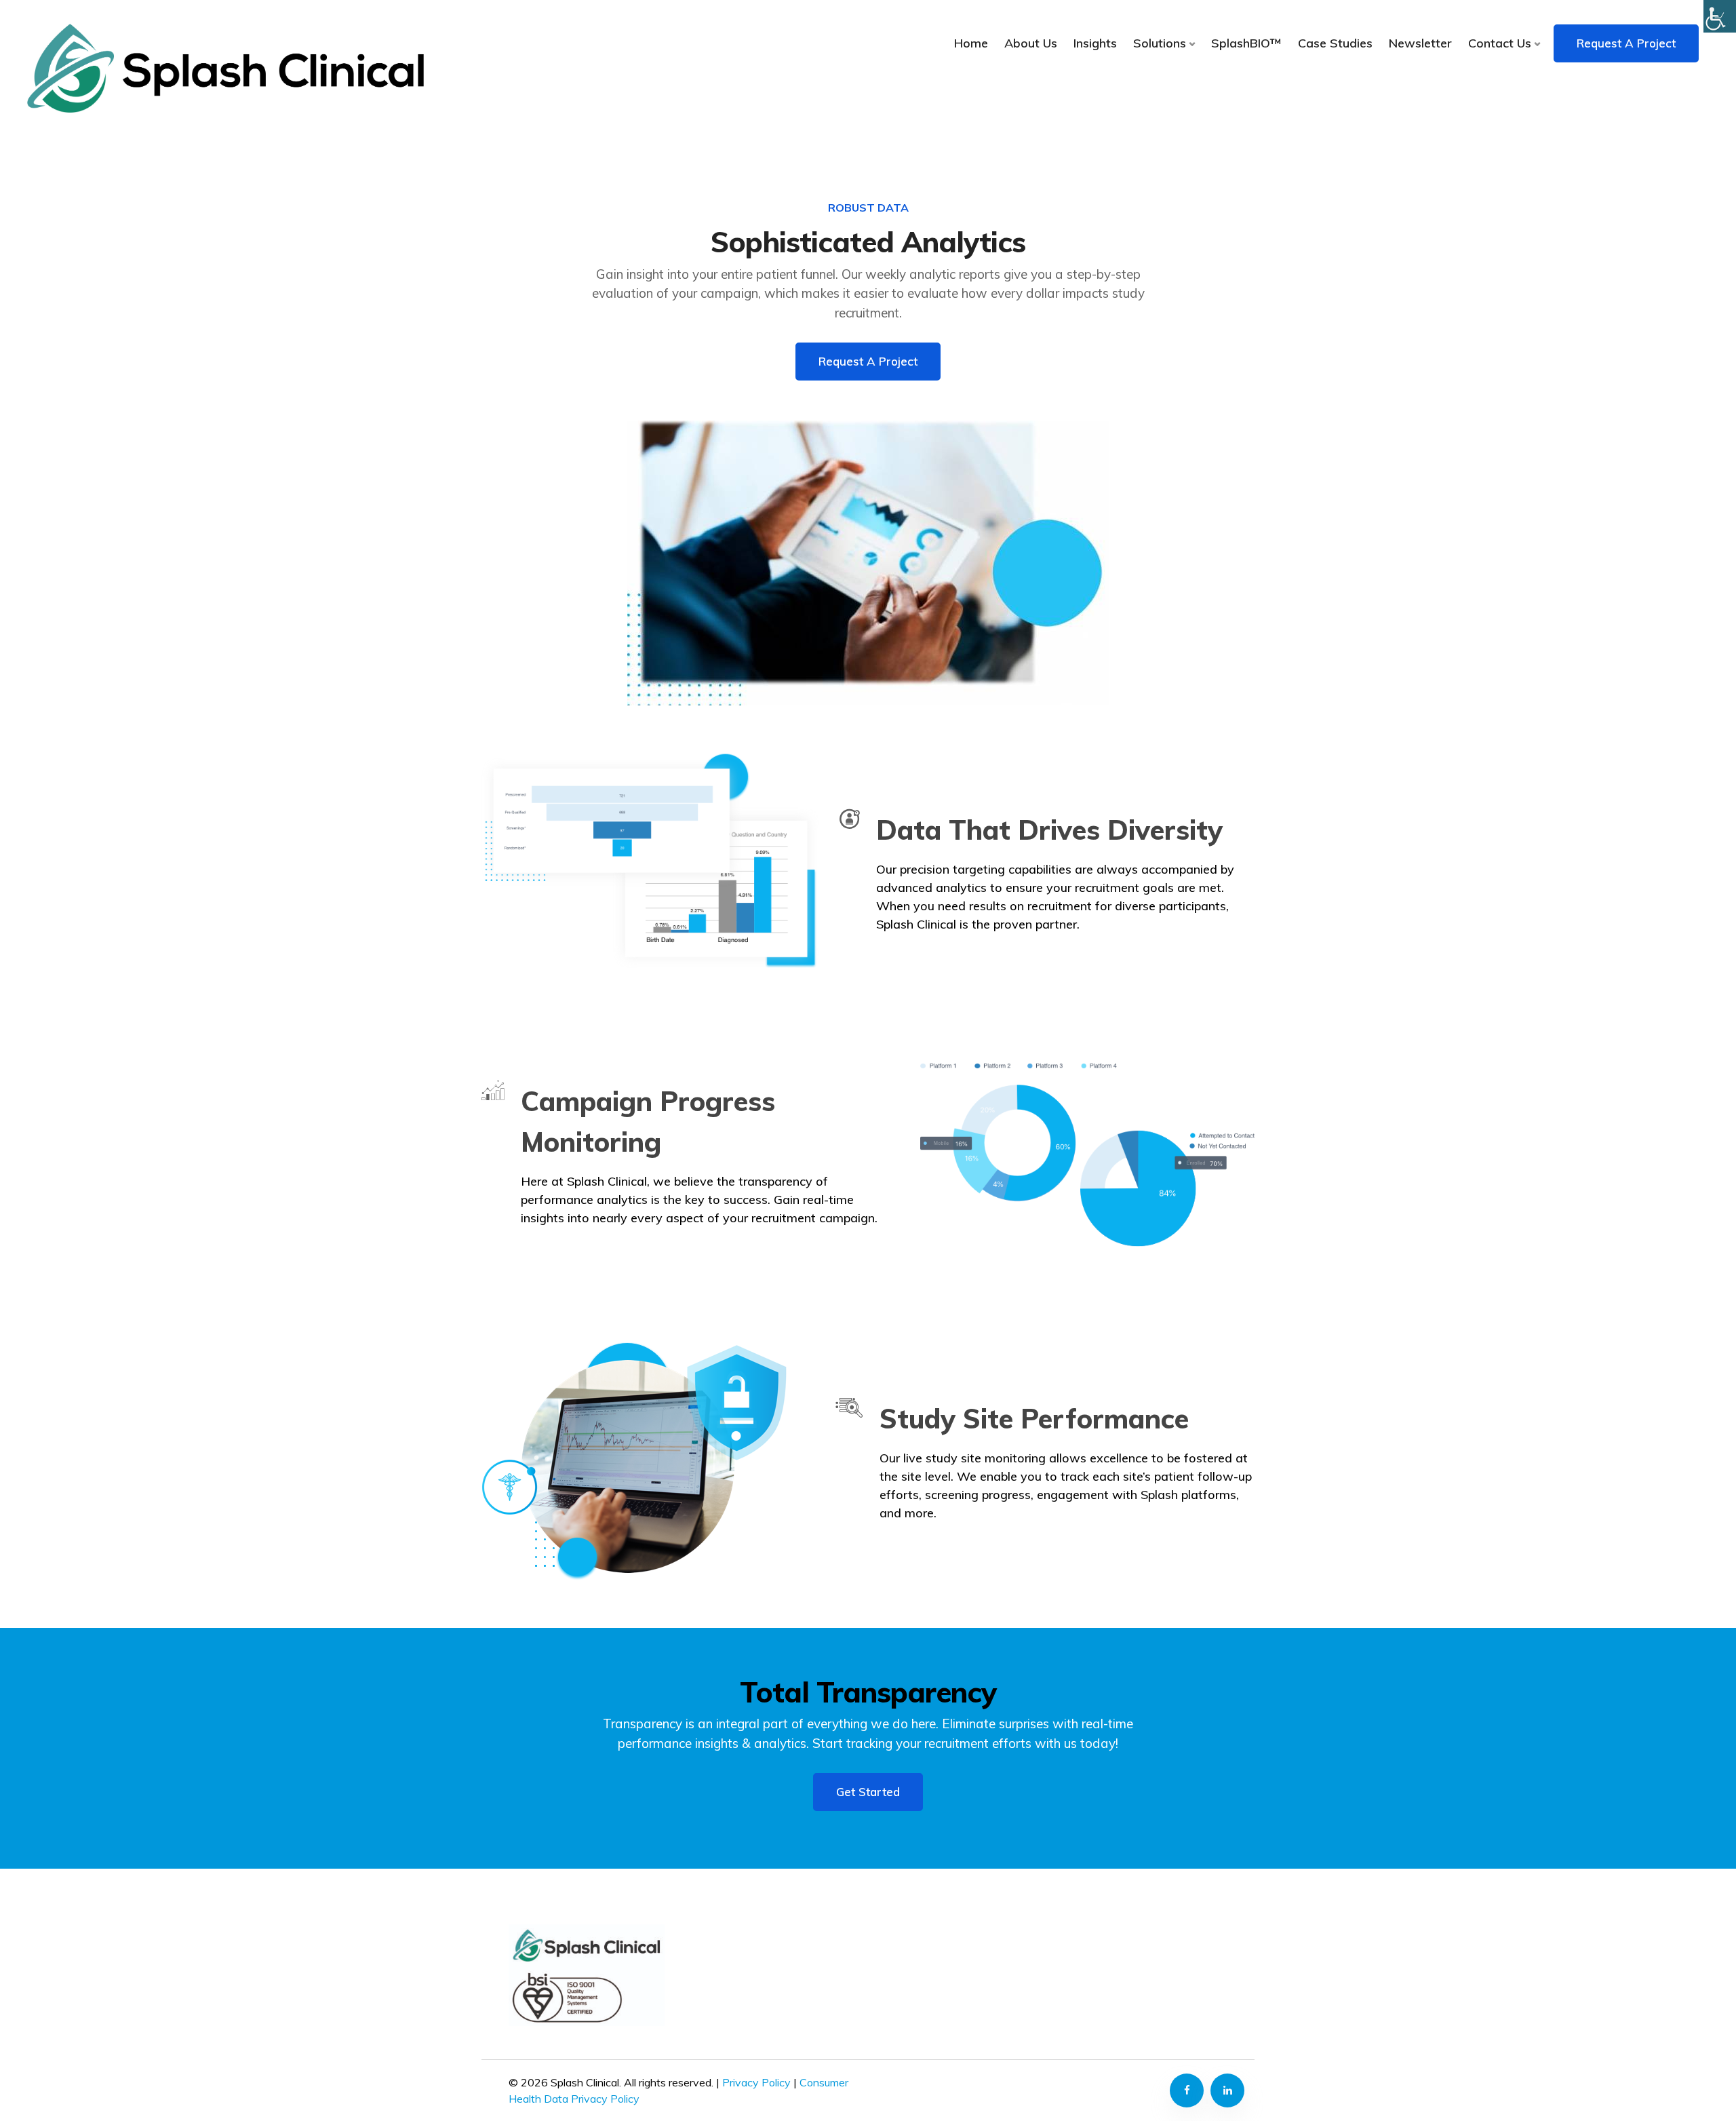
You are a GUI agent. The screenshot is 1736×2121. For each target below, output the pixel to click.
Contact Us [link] (1500, 43)
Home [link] (971, 43)
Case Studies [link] (1335, 43)
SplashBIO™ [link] (1246, 43)
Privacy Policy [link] (756, 2082)
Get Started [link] (868, 1792)
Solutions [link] (1160, 43)
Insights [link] (1095, 43)
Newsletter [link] (1420, 43)
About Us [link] (1031, 43)
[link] (225, 68)
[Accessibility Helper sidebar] (1720, 16)
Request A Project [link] (1626, 43)
